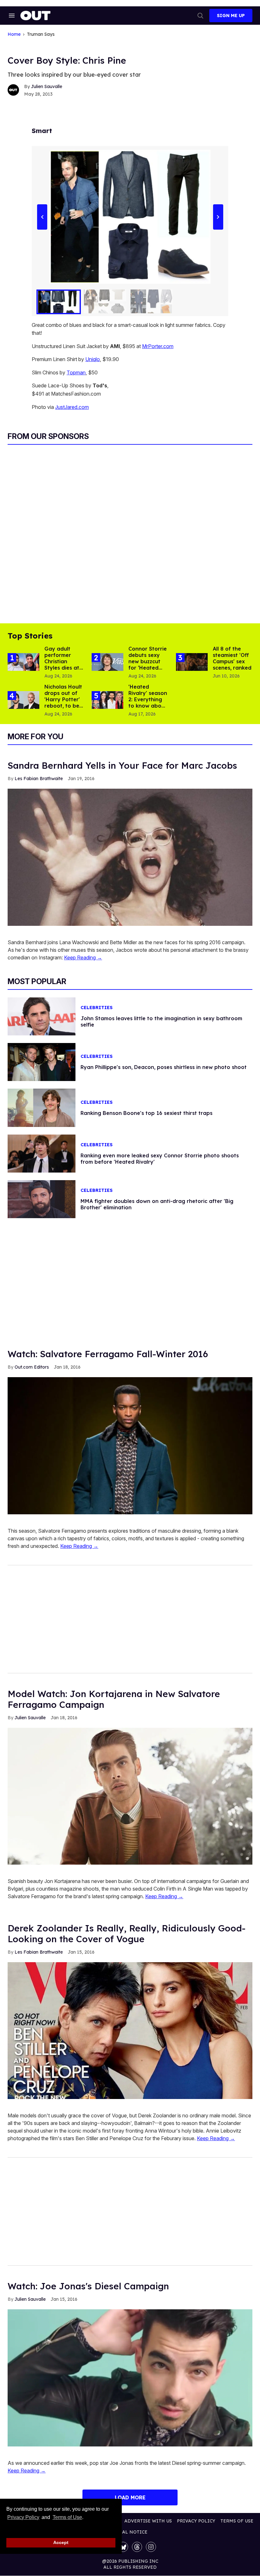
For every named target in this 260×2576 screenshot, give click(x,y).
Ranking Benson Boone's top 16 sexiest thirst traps (146, 1113)
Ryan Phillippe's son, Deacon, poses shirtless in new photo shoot (164, 1067)
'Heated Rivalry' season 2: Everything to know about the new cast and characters (148, 706)
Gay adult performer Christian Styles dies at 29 (62, 661)
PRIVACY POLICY (196, 2521)
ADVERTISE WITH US (148, 2521)
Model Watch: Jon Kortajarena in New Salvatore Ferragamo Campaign (114, 1699)
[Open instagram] (151, 2547)
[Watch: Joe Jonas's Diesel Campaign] (130, 2377)
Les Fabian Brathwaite (39, 779)
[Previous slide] (42, 217)
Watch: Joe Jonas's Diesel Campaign (88, 2286)
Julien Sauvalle (47, 86)
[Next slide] (218, 217)
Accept (61, 2542)
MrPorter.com (158, 346)
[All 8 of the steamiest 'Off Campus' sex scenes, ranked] (192, 662)
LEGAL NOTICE (130, 2532)
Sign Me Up (231, 16)
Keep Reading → (83, 957)
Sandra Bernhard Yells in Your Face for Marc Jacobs (122, 765)
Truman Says (41, 34)
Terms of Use (67, 2517)
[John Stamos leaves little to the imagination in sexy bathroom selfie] (42, 1016)
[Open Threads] (137, 2547)
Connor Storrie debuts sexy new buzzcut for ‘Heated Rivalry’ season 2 (148, 665)
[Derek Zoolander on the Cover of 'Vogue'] (130, 2030)
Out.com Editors (32, 1367)
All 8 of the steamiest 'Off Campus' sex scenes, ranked (232, 658)
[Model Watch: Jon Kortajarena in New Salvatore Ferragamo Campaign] (130, 1796)
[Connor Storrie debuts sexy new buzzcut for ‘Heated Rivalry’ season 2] (107, 662)
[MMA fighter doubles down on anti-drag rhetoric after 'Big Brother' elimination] (42, 1199)
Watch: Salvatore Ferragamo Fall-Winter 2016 (108, 1354)
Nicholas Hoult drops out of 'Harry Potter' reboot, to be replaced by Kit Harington (63, 703)
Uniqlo (93, 359)
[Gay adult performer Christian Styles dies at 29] (23, 662)
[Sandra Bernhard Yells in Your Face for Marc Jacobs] (130, 857)
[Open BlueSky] (123, 2547)
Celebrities (97, 1008)
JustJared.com (72, 407)
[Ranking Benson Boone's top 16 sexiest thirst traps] (42, 1107)
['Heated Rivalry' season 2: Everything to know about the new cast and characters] (107, 700)
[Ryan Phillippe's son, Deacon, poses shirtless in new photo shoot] (42, 1062)
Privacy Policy (23, 2517)
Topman (76, 372)
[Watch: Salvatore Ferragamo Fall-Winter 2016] (130, 1445)
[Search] (200, 16)
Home (14, 34)
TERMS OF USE (237, 2521)
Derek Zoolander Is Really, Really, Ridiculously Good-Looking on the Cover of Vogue (127, 1934)
